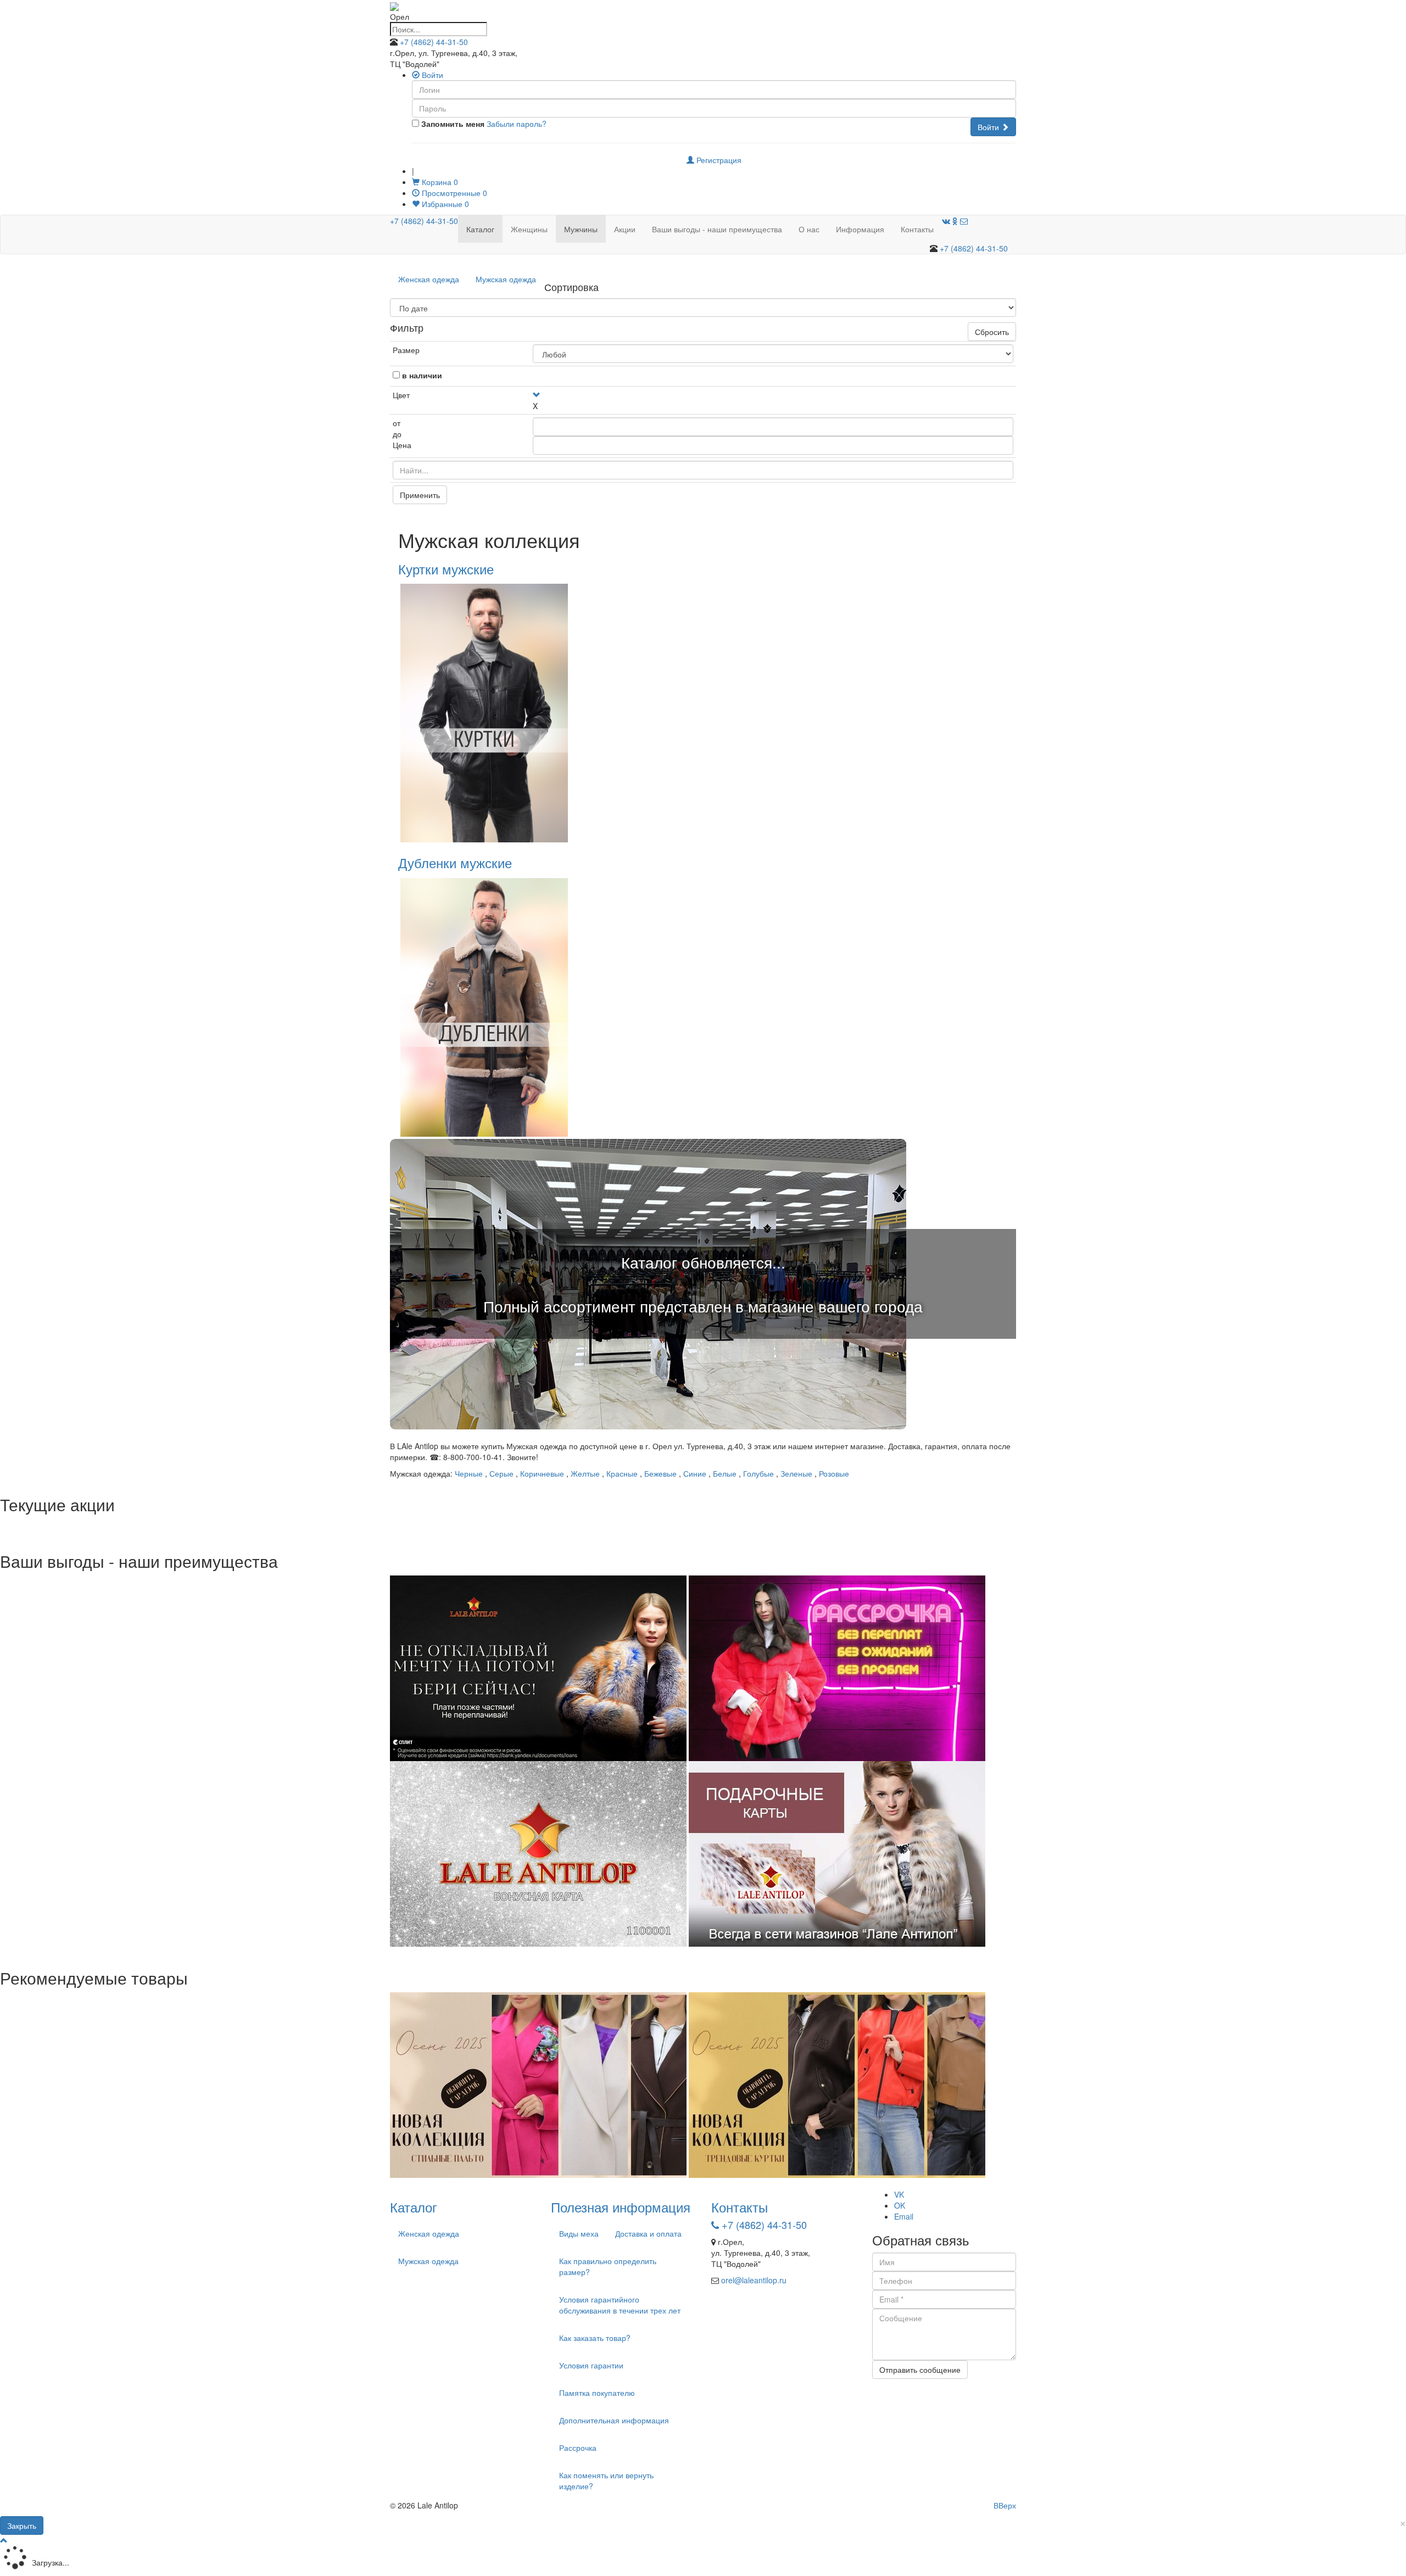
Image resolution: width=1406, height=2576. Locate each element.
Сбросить (992, 332)
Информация (860, 229)
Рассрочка (578, 2448)
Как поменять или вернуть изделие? (606, 2480)
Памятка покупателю (597, 2393)
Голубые (758, 1473)
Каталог (480, 229)
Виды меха (579, 2233)
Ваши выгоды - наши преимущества (717, 229)
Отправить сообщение (920, 2370)
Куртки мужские (446, 569)
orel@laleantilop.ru (754, 2280)
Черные (469, 1473)
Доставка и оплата (648, 2233)
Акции (625, 229)
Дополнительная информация (614, 2420)
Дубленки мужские (455, 862)
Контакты (917, 229)
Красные (622, 1473)
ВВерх (1005, 2505)
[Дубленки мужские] (484, 1006)
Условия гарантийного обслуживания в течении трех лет (620, 2305)
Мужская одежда (506, 279)
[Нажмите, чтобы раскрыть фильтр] (537, 395)
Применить (420, 495)
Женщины (529, 229)
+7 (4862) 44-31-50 (434, 42)
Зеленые (796, 1473)
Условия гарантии (591, 2365)
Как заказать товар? (595, 2338)
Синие (695, 1473)
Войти (989, 127)
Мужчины (581, 229)
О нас (809, 229)
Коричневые (542, 1473)
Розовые (834, 1473)
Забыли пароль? (517, 124)
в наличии (422, 375)
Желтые (585, 1473)
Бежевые (660, 1473)
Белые (725, 1473)
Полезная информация (621, 2207)
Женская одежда (429, 279)
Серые (501, 1473)
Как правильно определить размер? (608, 2266)
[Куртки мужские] (484, 712)
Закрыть (22, 2525)
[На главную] (394, 5)
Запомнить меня (452, 124)
